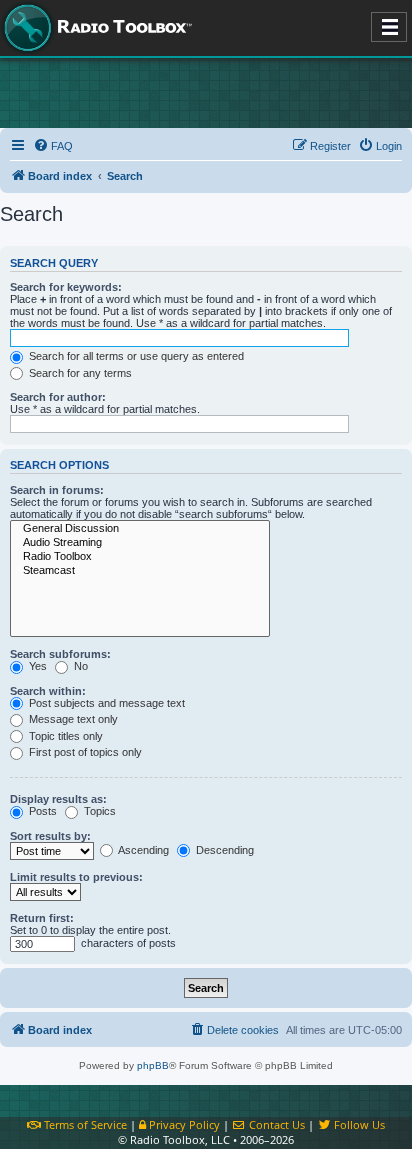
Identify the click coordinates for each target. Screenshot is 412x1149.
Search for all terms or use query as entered (135, 356)
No (79, 666)
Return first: (42, 918)
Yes (36, 666)
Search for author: (58, 397)
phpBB (153, 1065)
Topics (98, 811)
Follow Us (358, 1124)
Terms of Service (84, 1124)
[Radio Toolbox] (140, 557)
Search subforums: (60, 654)
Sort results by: (50, 836)
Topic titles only (64, 736)
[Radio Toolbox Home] (95, 28)
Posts (41, 811)
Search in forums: (57, 490)
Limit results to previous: (76, 877)
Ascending (142, 850)
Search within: (48, 691)
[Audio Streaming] (140, 543)
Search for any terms (79, 373)
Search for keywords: (66, 287)
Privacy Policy (183, 1124)
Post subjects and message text (105, 703)
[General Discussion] (140, 529)
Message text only (72, 719)
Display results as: (58, 799)
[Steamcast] (140, 571)
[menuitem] (53, 146)
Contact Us (275, 1124)
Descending (223, 850)
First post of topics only (84, 752)
